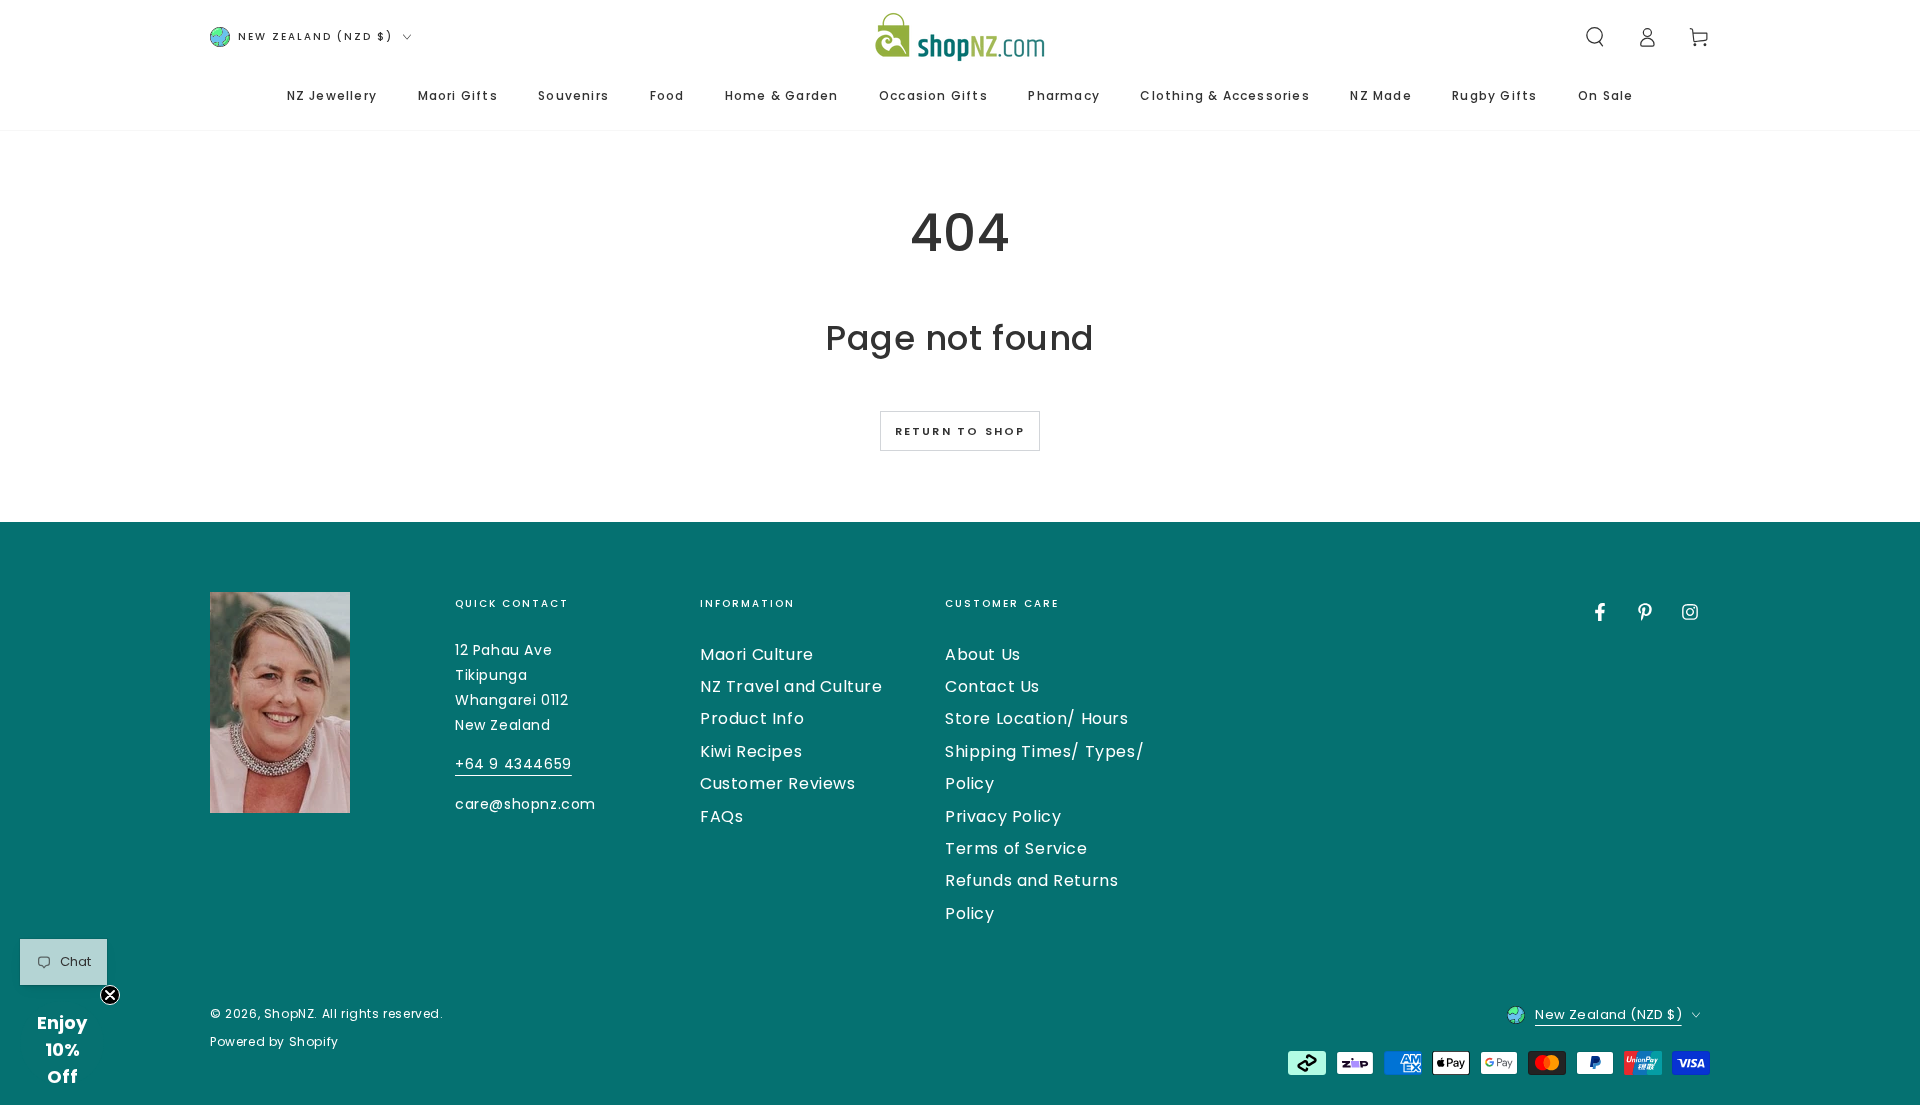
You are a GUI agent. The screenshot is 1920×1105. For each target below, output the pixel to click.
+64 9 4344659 (513, 764)
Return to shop (960, 431)
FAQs (721, 816)
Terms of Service (1016, 848)
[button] (1595, 37)
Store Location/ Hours (1037, 718)
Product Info (752, 718)
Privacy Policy (1003, 816)
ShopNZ (289, 1013)
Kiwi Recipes (751, 751)
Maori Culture (757, 654)
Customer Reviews (778, 783)
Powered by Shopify (274, 1042)
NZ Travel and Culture (791, 686)
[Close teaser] (110, 995)
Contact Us (992, 686)
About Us (983, 654)
